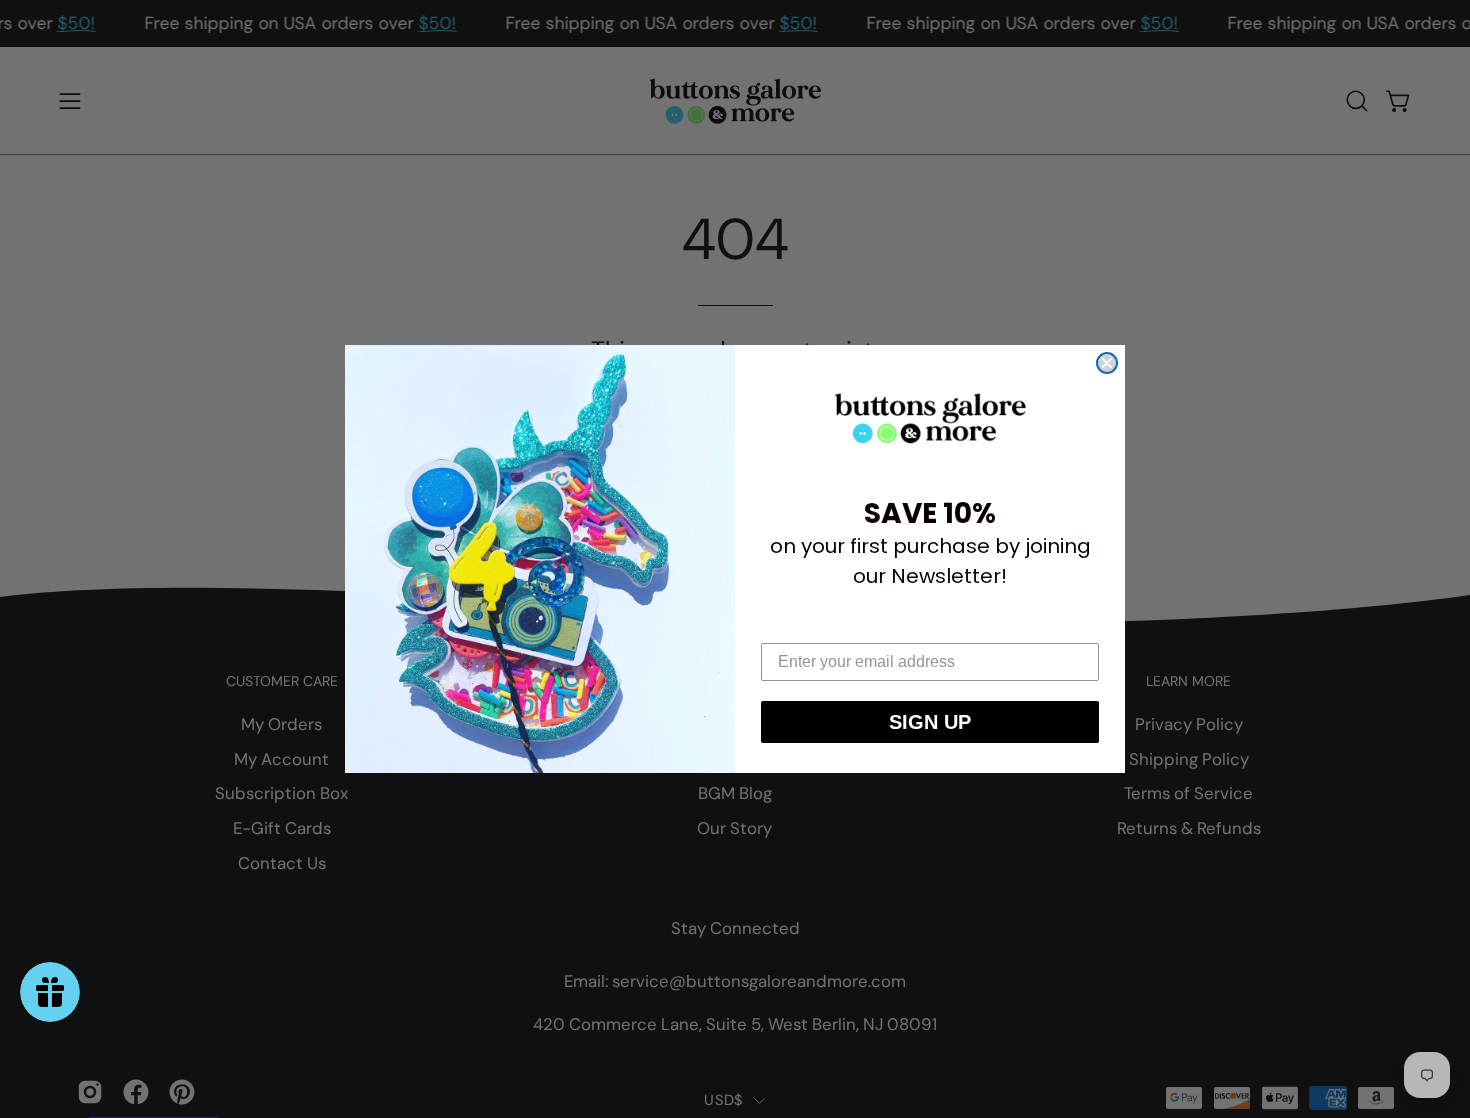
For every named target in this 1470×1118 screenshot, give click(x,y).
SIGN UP (930, 722)
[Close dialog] (1107, 363)
